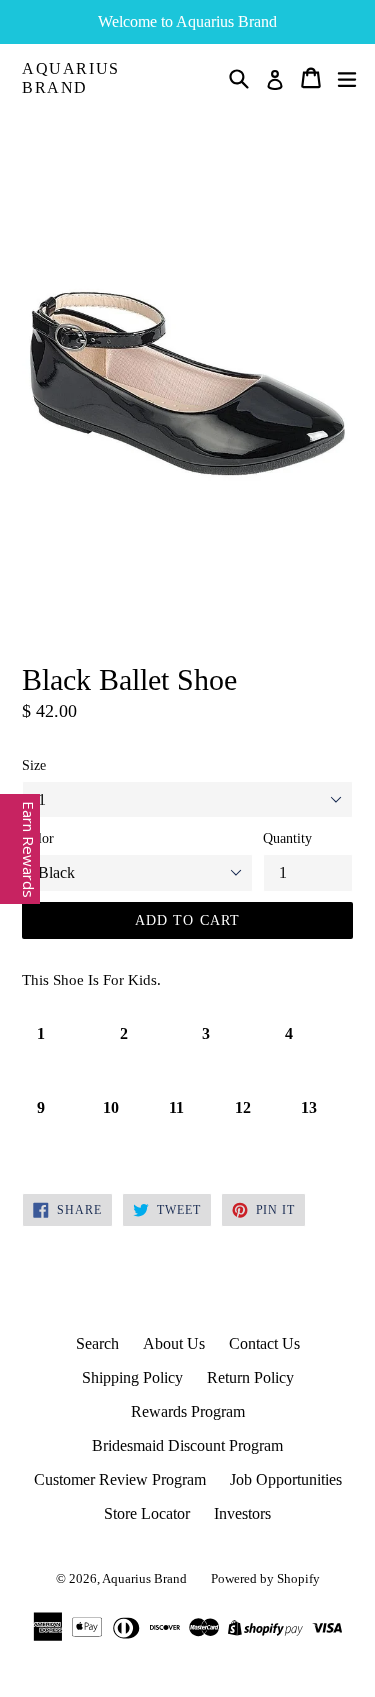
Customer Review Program (120, 1479)
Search (97, 1343)
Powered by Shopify (265, 1578)
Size (34, 765)
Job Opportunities (286, 1479)
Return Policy (250, 1377)
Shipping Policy (132, 1377)
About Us (174, 1343)
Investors (242, 1513)
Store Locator (147, 1513)
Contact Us (264, 1343)
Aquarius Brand (71, 78)
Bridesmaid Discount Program (187, 1445)
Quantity (287, 838)
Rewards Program (188, 1411)
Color (38, 838)
